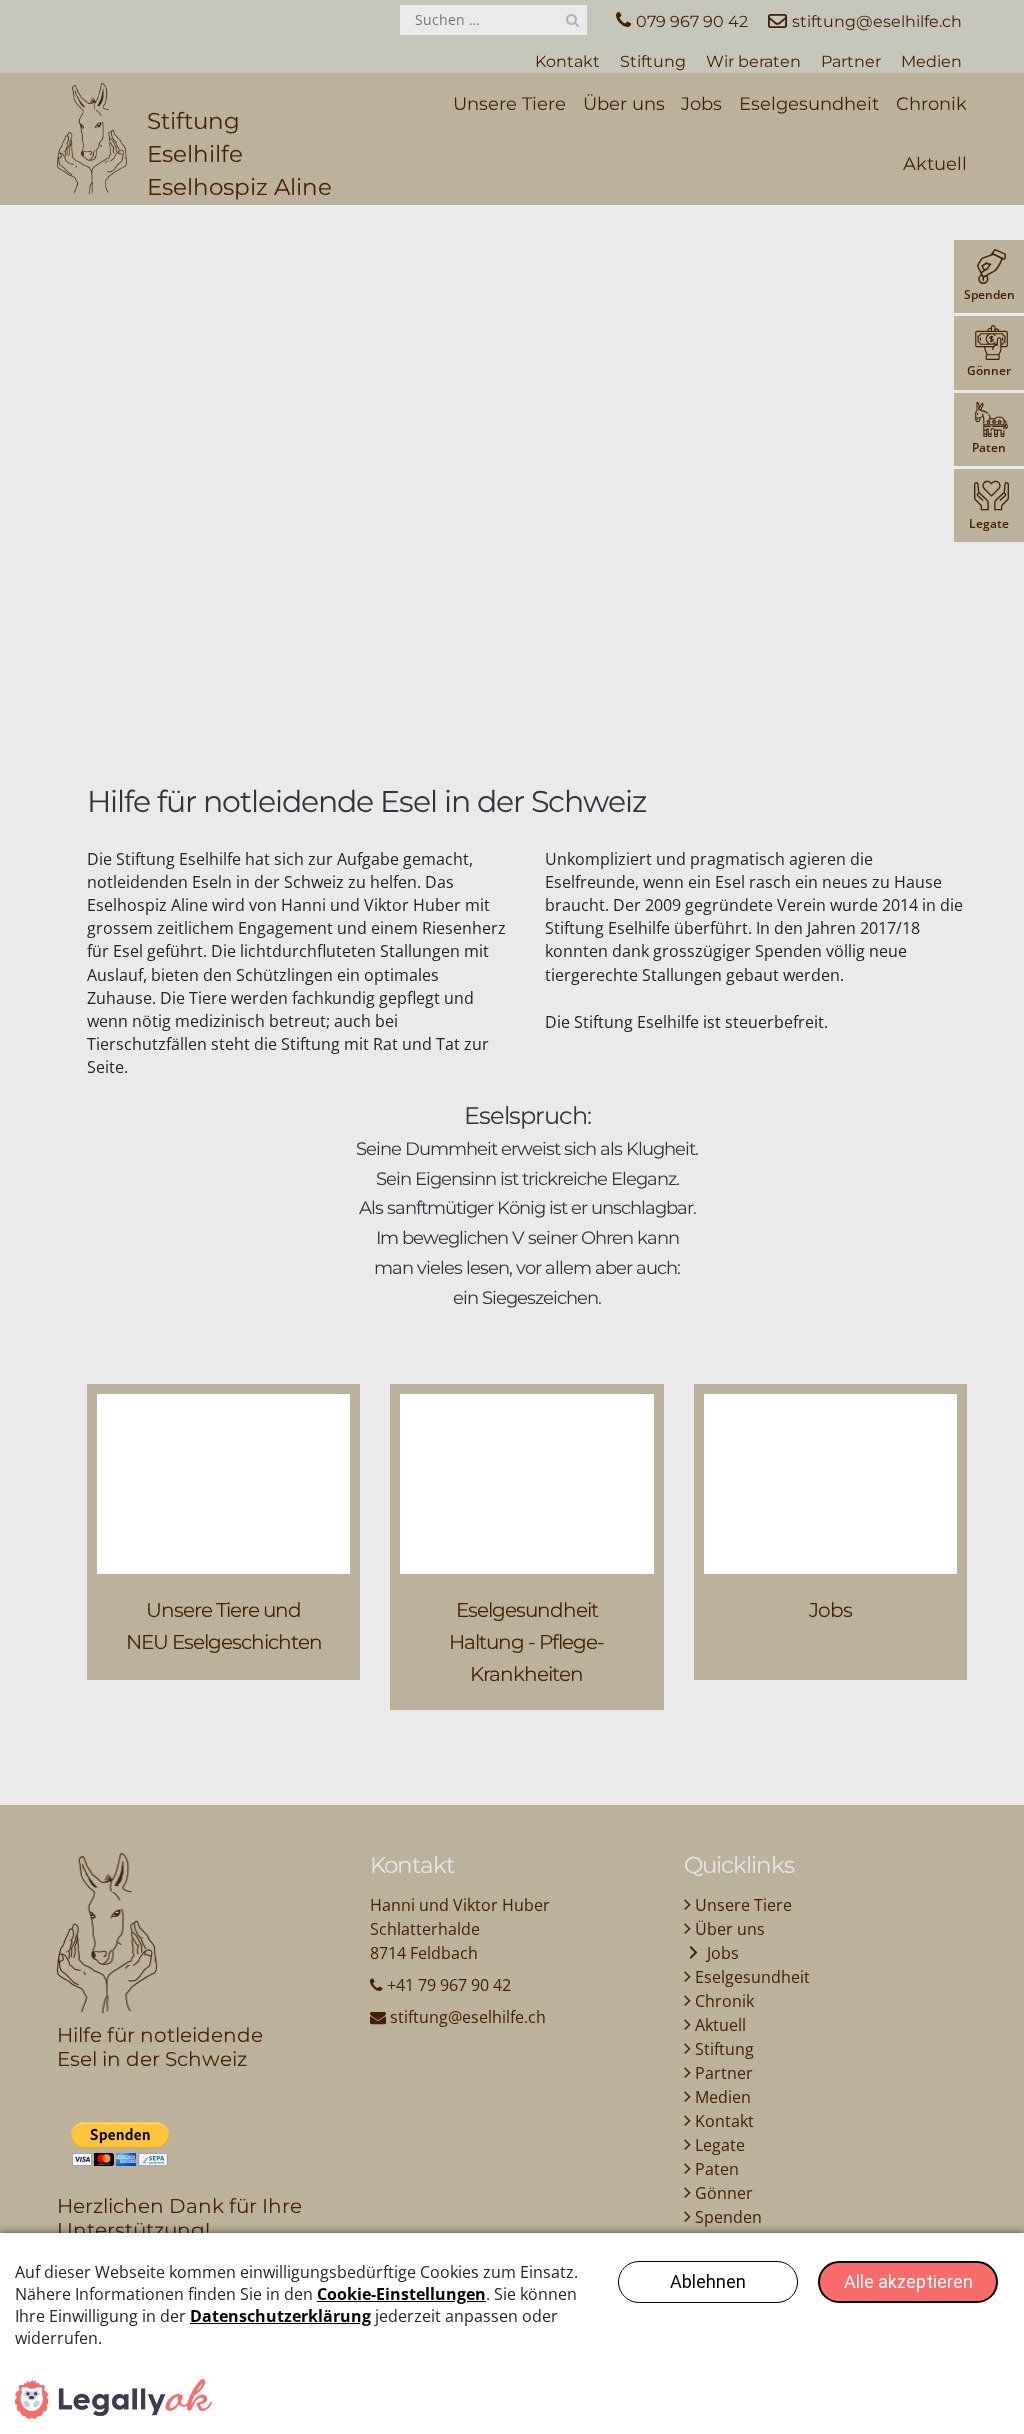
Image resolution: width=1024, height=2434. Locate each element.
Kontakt (567, 61)
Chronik (931, 104)
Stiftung (653, 61)
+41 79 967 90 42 (449, 1985)
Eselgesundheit (809, 104)
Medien (931, 61)
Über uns (624, 104)
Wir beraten (753, 61)
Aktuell (935, 164)
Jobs (701, 104)
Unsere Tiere (509, 104)
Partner (851, 61)
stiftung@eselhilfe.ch (468, 2017)
